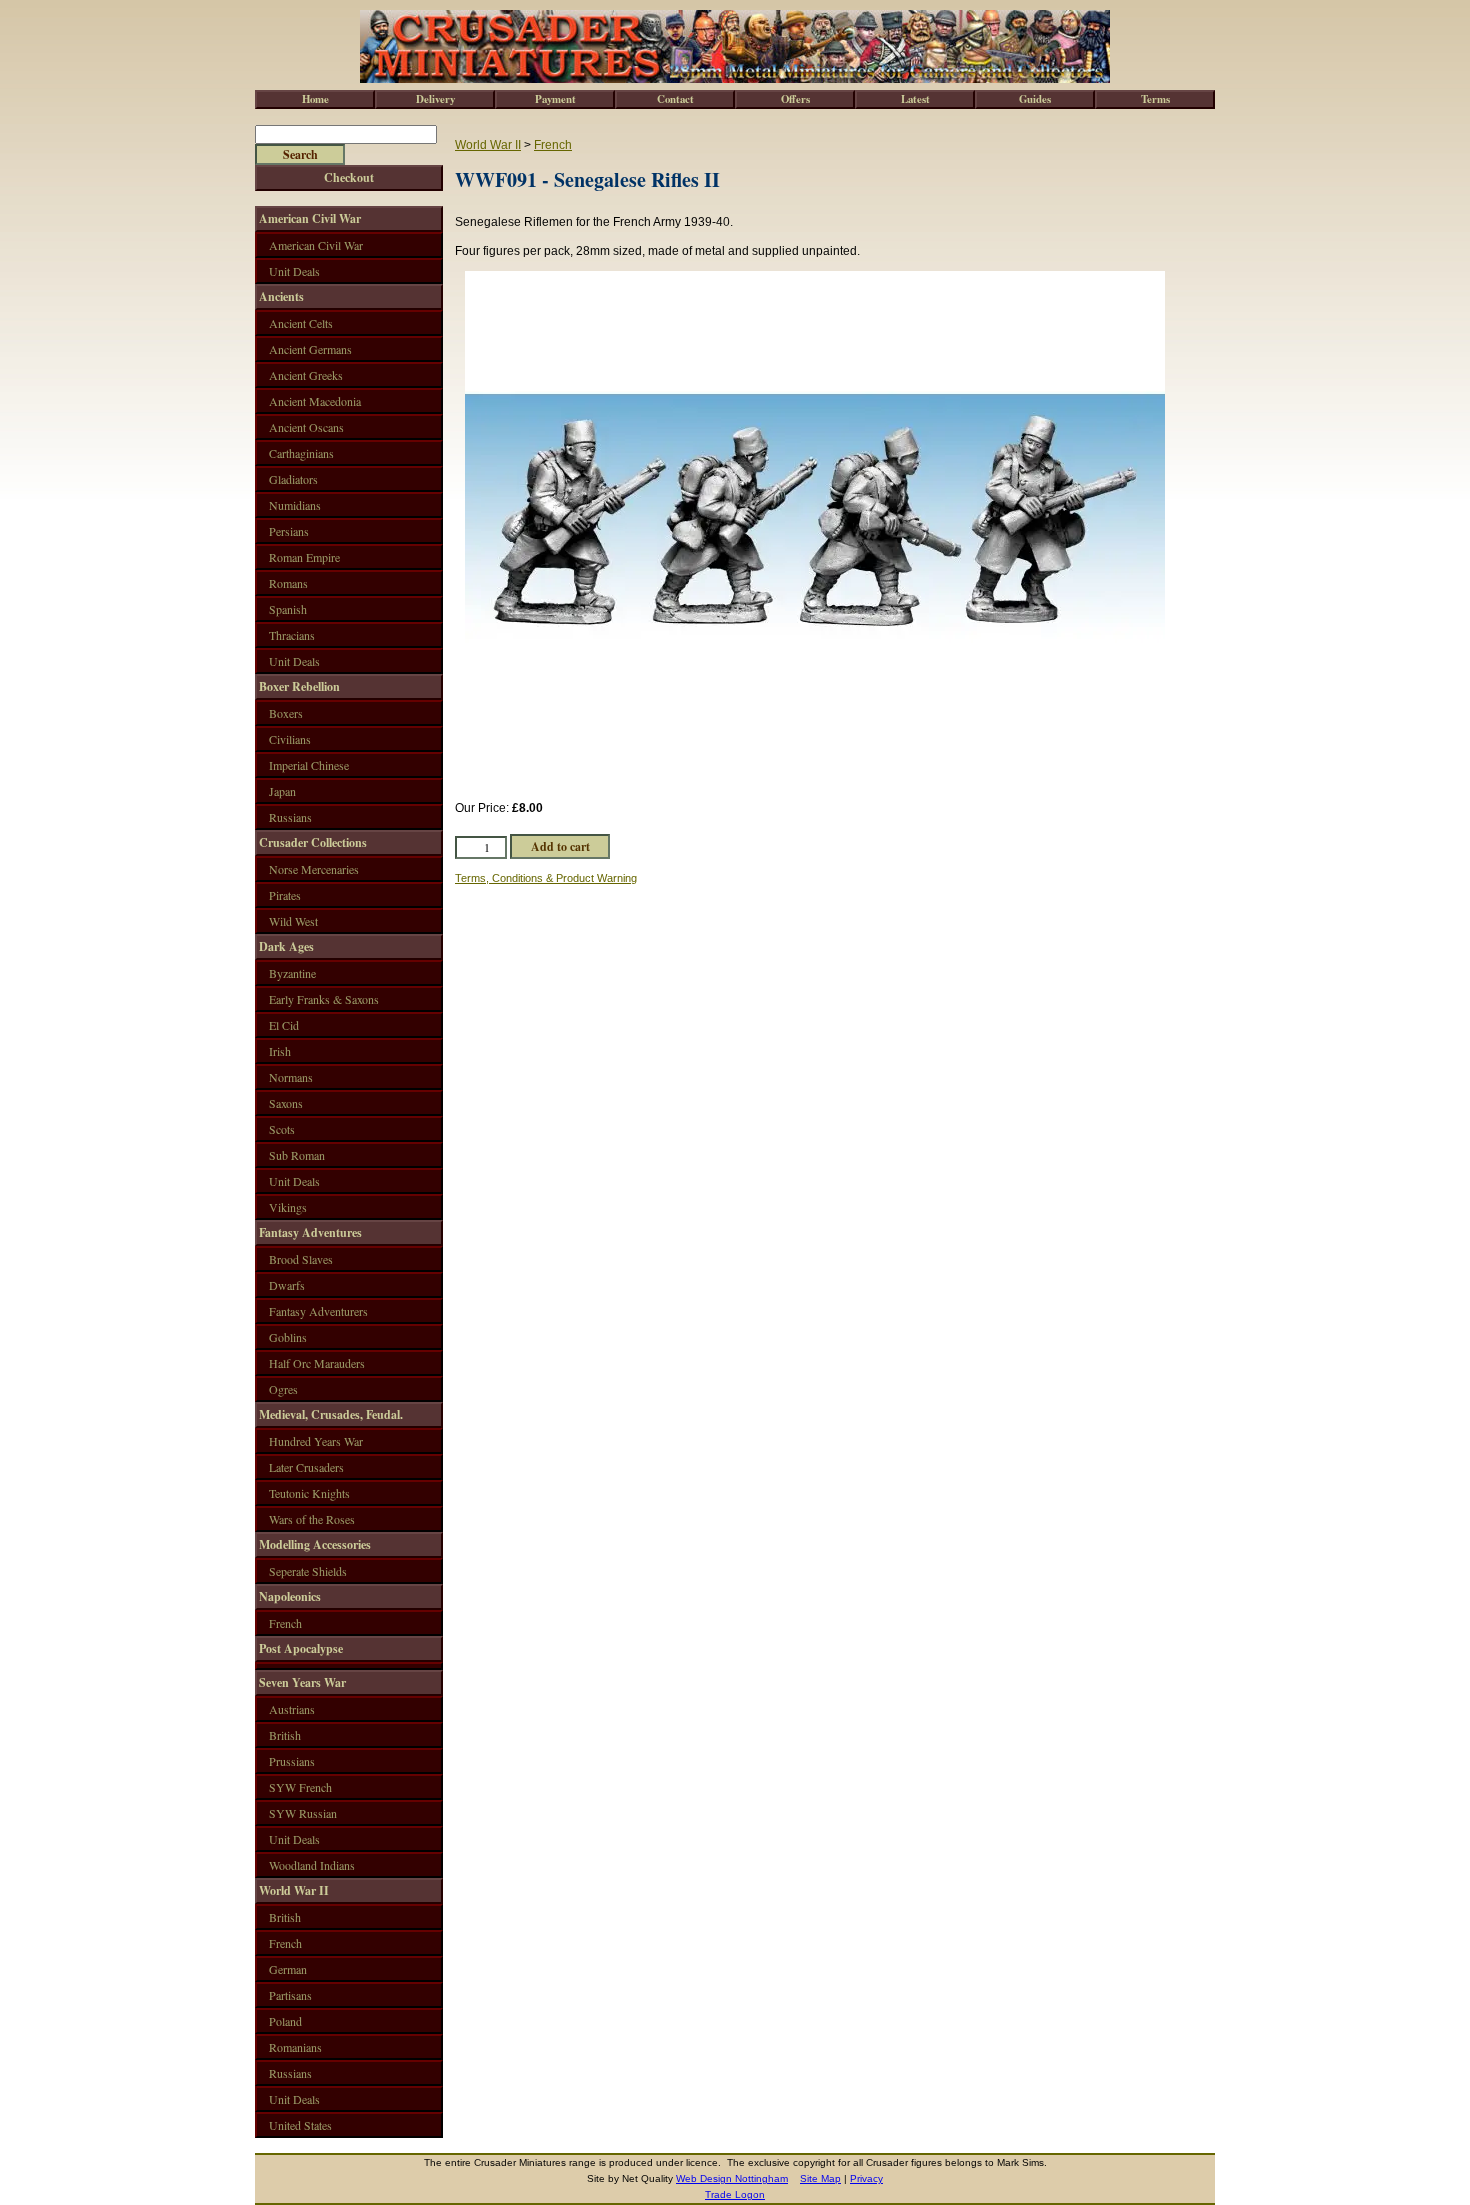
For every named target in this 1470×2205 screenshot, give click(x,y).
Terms (1155, 99)
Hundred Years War (316, 1441)
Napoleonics (290, 1596)
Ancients (281, 296)
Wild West (293, 921)
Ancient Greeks (306, 375)
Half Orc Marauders (317, 1363)
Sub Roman (297, 1155)
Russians (290, 817)
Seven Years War (302, 1682)
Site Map (820, 2178)
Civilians (290, 739)
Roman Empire (304, 557)
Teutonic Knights (309, 1493)
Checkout (349, 177)
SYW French (300, 1787)
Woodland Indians (312, 1865)
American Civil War (310, 218)
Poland (285, 2021)
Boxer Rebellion (299, 686)
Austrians (292, 1709)
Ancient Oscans (306, 427)
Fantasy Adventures (310, 1232)
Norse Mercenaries (314, 869)
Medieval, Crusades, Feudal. (331, 1414)
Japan (282, 791)
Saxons (286, 1103)
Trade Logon (735, 2194)
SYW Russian (303, 1813)
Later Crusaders (306, 1467)
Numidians (295, 505)
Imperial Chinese (309, 765)
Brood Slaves (301, 1259)
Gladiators (293, 479)
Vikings (288, 1207)
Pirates (285, 895)
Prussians (292, 1761)
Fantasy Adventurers (318, 1311)
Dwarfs (287, 1285)
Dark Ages (286, 946)
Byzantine (292, 973)
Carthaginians (301, 453)
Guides (1035, 99)
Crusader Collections (313, 842)
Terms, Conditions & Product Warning (546, 878)
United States (300, 2125)
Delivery (435, 99)
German (288, 1969)
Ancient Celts (301, 323)
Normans (291, 1077)
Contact (675, 99)
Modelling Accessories (315, 1544)
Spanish (288, 609)
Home (315, 99)
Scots (282, 1129)
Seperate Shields (308, 1571)
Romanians (295, 2047)
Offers (795, 99)
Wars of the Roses (312, 1519)
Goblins (288, 1337)
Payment (555, 99)
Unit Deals (294, 271)
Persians (289, 531)
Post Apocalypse (301, 1648)
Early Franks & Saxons (324, 999)
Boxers (286, 713)
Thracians (292, 635)
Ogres (283, 1389)
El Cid (284, 1025)
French (553, 145)
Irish (280, 1051)
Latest (915, 99)
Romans (288, 583)
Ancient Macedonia (315, 401)
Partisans (290, 1995)
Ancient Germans (310, 349)
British (285, 1735)
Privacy (866, 2178)
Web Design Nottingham (732, 2178)
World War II (488, 145)
